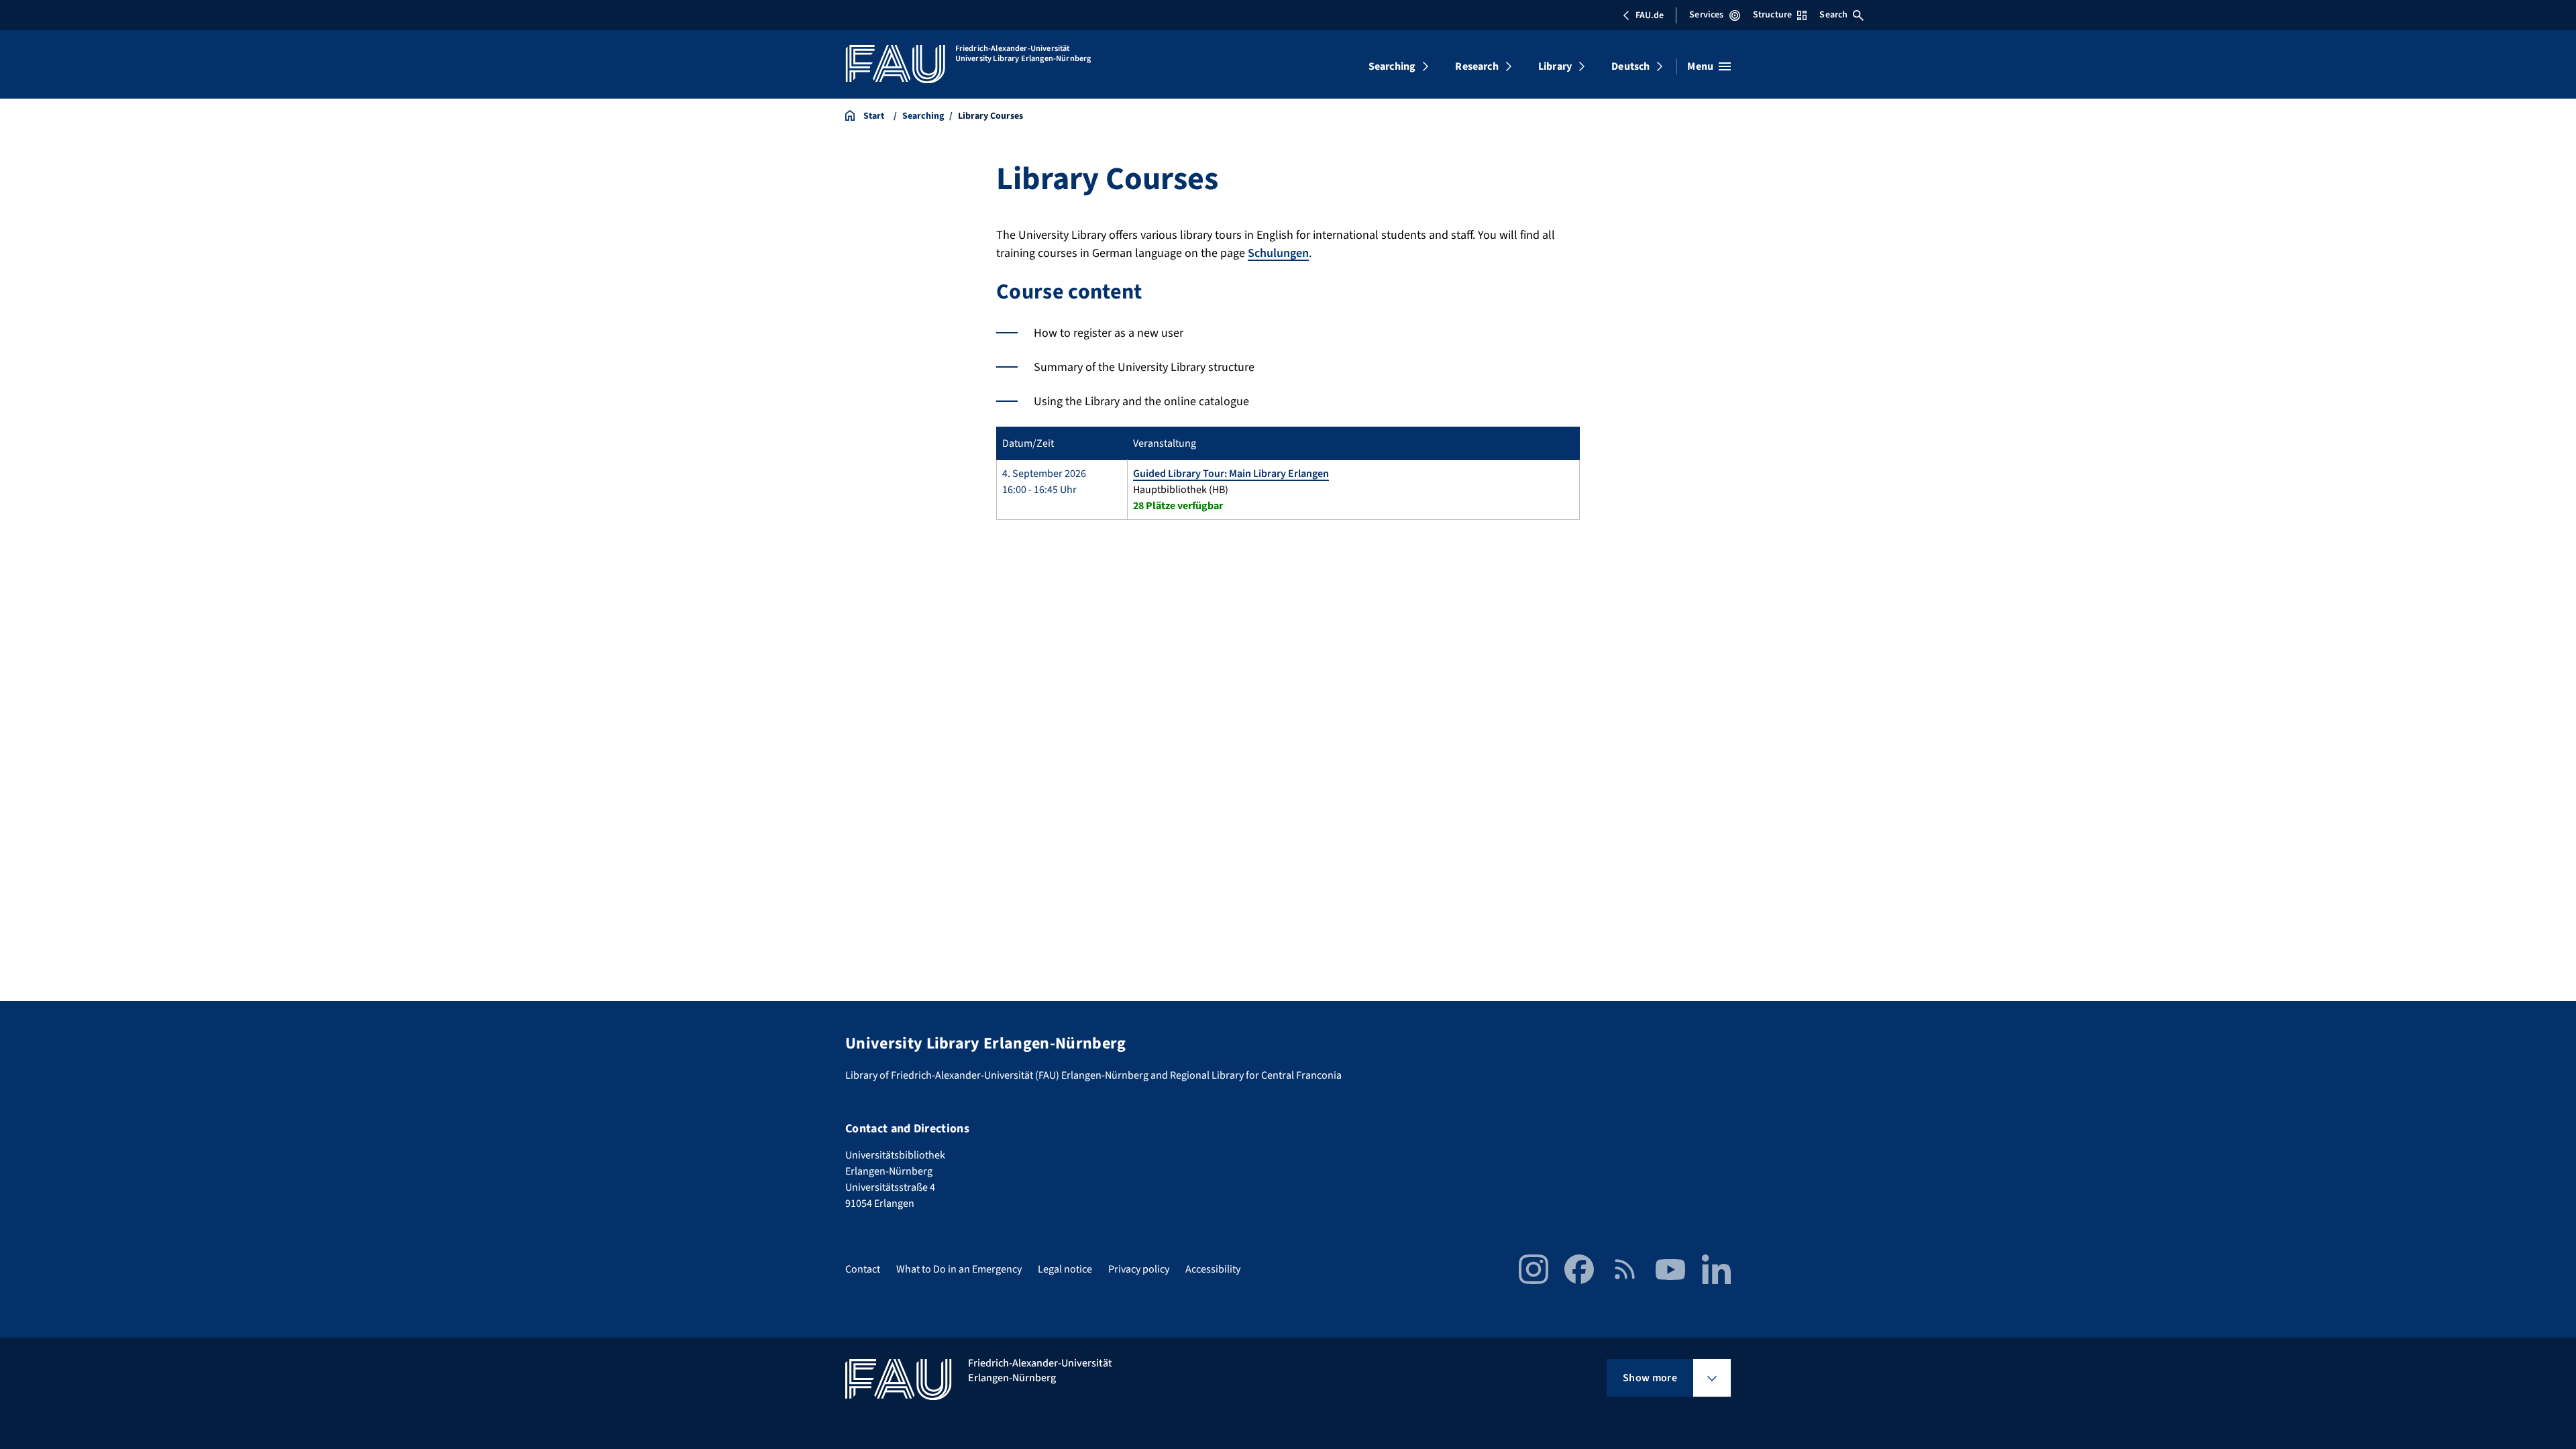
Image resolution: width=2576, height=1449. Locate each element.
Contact (863, 1269)
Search (1833, 15)
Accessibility (1213, 1269)
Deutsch (1630, 66)
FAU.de (1650, 15)
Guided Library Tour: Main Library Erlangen (1231, 474)
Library (1555, 66)
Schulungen (1278, 253)
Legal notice (1065, 1269)
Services (1706, 15)
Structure (1772, 15)
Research (1477, 66)
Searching (1392, 66)
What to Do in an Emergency (959, 1269)
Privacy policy (1139, 1269)
